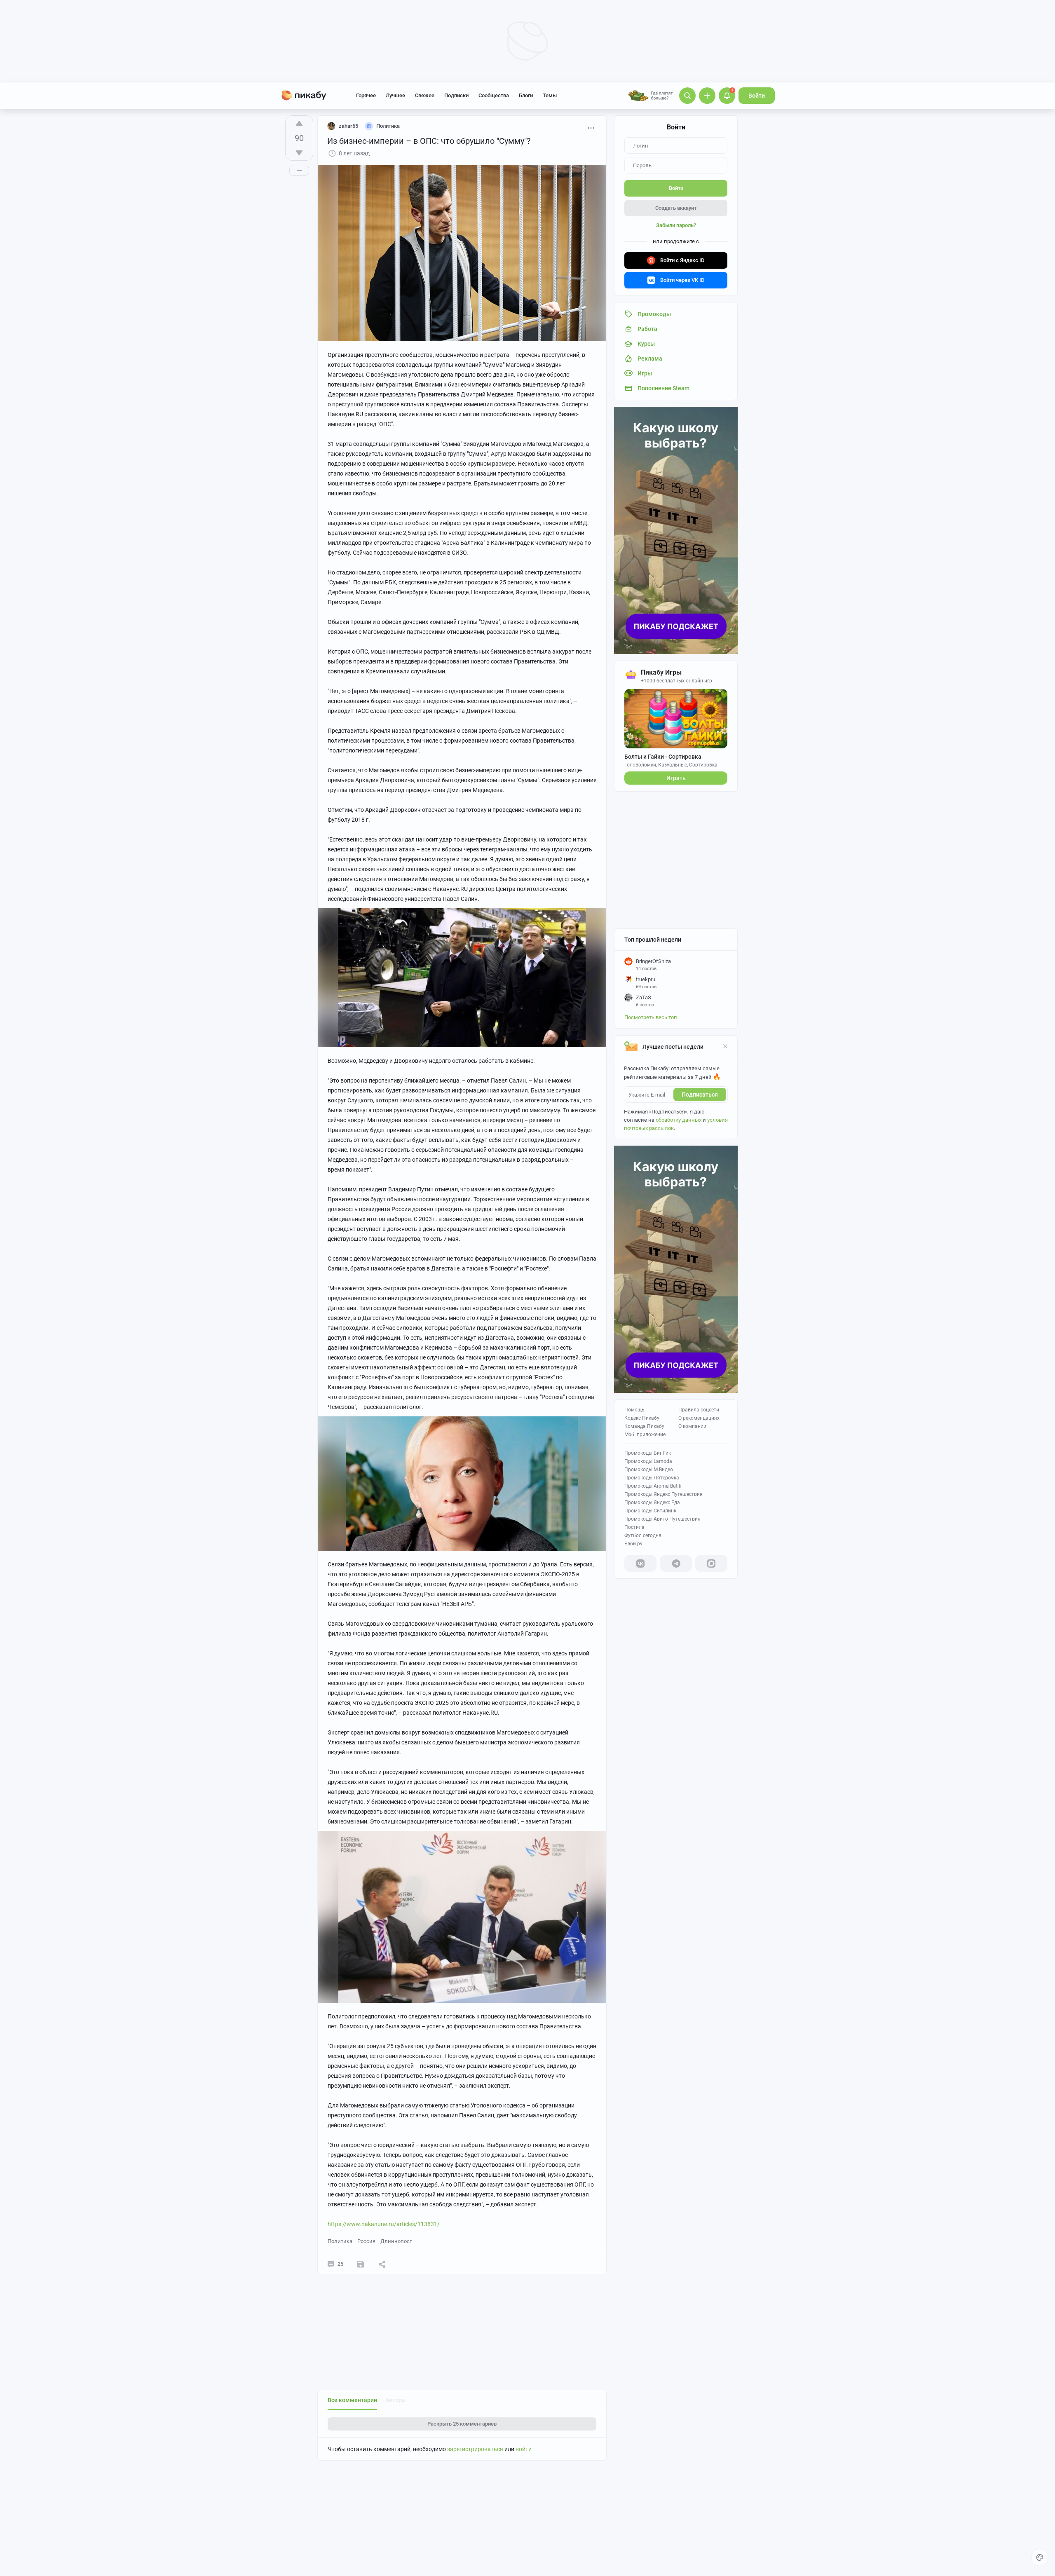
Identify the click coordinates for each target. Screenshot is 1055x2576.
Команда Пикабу (644, 1426)
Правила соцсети (699, 1410)
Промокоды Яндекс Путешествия (663, 1494)
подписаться (700, 1095)
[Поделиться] (382, 2264)
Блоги (526, 95)
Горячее (366, 95)
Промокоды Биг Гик (648, 1453)
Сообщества (494, 95)
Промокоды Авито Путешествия (662, 1519)
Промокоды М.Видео (649, 1470)
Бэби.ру (633, 1544)
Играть (676, 778)
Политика (340, 2241)
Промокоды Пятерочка (652, 1478)
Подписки (456, 95)
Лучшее (395, 95)
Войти (757, 96)
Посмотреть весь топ (651, 1017)
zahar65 (348, 126)
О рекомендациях (699, 1418)
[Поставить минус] (299, 153)
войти (524, 2449)
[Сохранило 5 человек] (361, 2264)
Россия (366, 2241)
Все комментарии (352, 2400)
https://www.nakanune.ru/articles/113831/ (384, 2224)
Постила (634, 1527)
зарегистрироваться (475, 2449)
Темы (550, 95)
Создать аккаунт (676, 208)
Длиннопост (396, 2241)
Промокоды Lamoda (648, 1461)
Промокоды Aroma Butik (653, 1486)
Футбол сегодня (643, 1535)
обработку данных (679, 1120)
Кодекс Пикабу (642, 1418)
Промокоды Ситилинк (650, 1511)
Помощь (634, 1410)
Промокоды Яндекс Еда (652, 1502)
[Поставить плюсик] (299, 123)
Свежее (425, 95)
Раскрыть (462, 2424)
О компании (692, 1426)
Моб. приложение (645, 1434)
